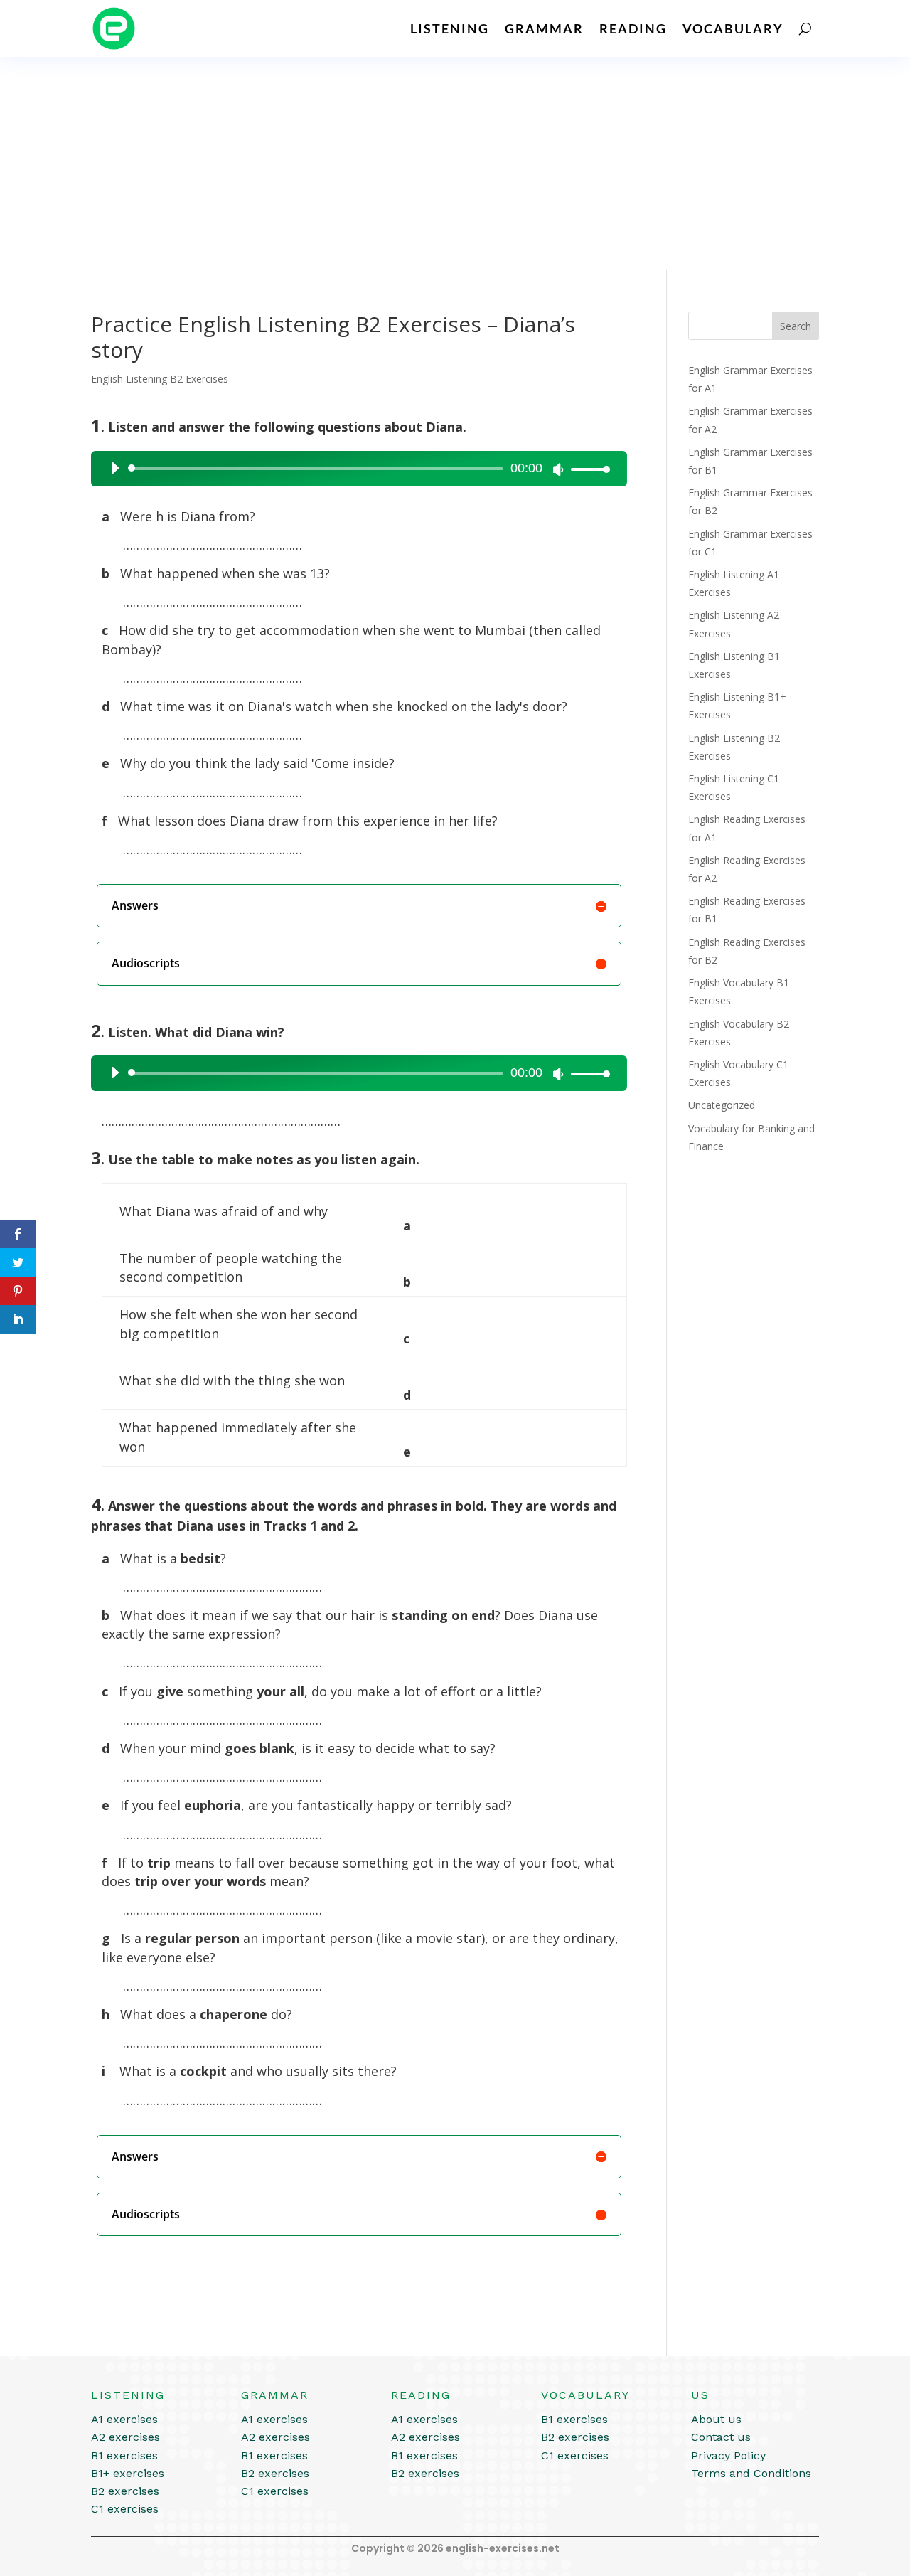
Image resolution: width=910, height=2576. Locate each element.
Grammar (544, 28)
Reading (633, 28)
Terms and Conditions (751, 2473)
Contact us (721, 2437)
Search (796, 326)
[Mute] (558, 469)
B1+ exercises (128, 2473)
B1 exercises (124, 2455)
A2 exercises (125, 2437)
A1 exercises (124, 2419)
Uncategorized (722, 1105)
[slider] (587, 469)
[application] (355, 469)
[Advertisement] (455, 164)
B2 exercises (125, 2491)
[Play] (114, 468)
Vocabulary (733, 28)
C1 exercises (125, 2509)
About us (716, 2419)
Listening (450, 28)
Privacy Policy (728, 2455)
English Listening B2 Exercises (160, 379)
